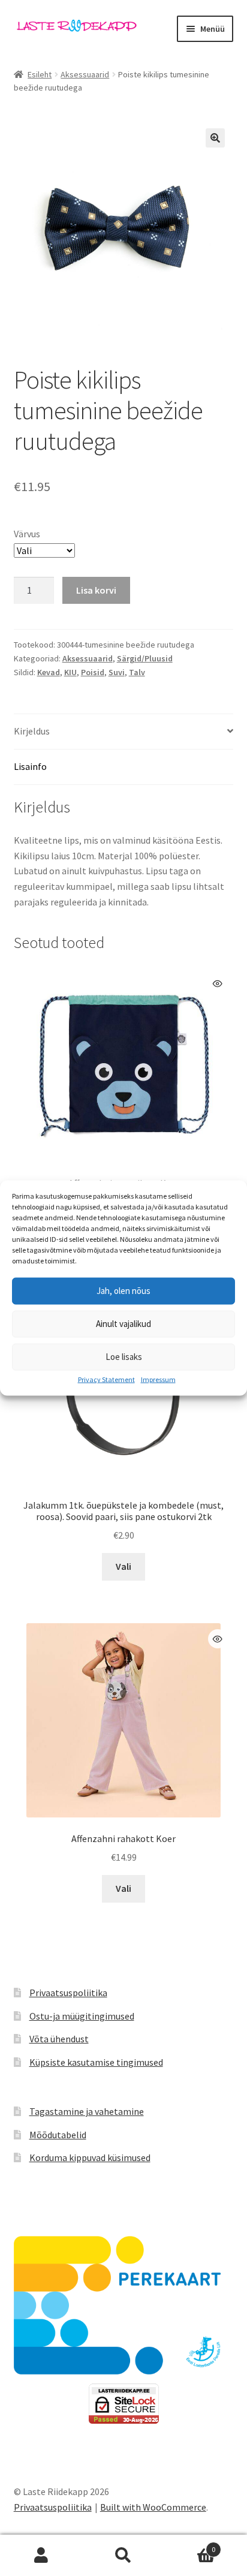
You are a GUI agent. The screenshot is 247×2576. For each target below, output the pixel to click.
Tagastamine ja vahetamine (87, 2111)
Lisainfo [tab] (30, 766)
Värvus (27, 534)
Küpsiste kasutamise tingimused (96, 2062)
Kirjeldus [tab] (32, 731)
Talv (137, 672)
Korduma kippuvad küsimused (90, 2157)
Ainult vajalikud (123, 1324)
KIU (70, 672)
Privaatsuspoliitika (68, 1993)
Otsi (123, 2556)
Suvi (117, 672)
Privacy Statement (106, 1379)
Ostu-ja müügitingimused (82, 2016)
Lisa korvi (96, 590)
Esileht (40, 74)
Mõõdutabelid (58, 2135)
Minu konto (41, 2556)
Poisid (93, 672)
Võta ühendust (59, 2039)
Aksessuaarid (85, 74)
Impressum (158, 1379)
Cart (190, 2545)
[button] (215, 138)
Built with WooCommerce (153, 2507)
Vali (123, 1566)
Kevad (49, 672)
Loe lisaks (124, 1357)
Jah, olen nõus (123, 1291)
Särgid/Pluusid (145, 658)
